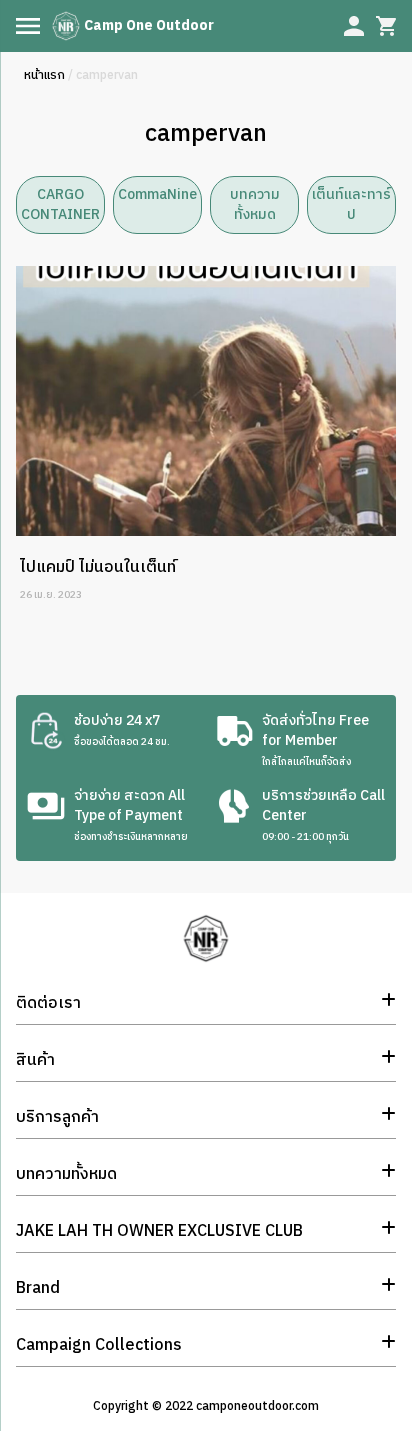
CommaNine (157, 194)
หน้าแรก (44, 76)
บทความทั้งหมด (255, 204)
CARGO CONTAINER (60, 204)
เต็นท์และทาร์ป (351, 204)
